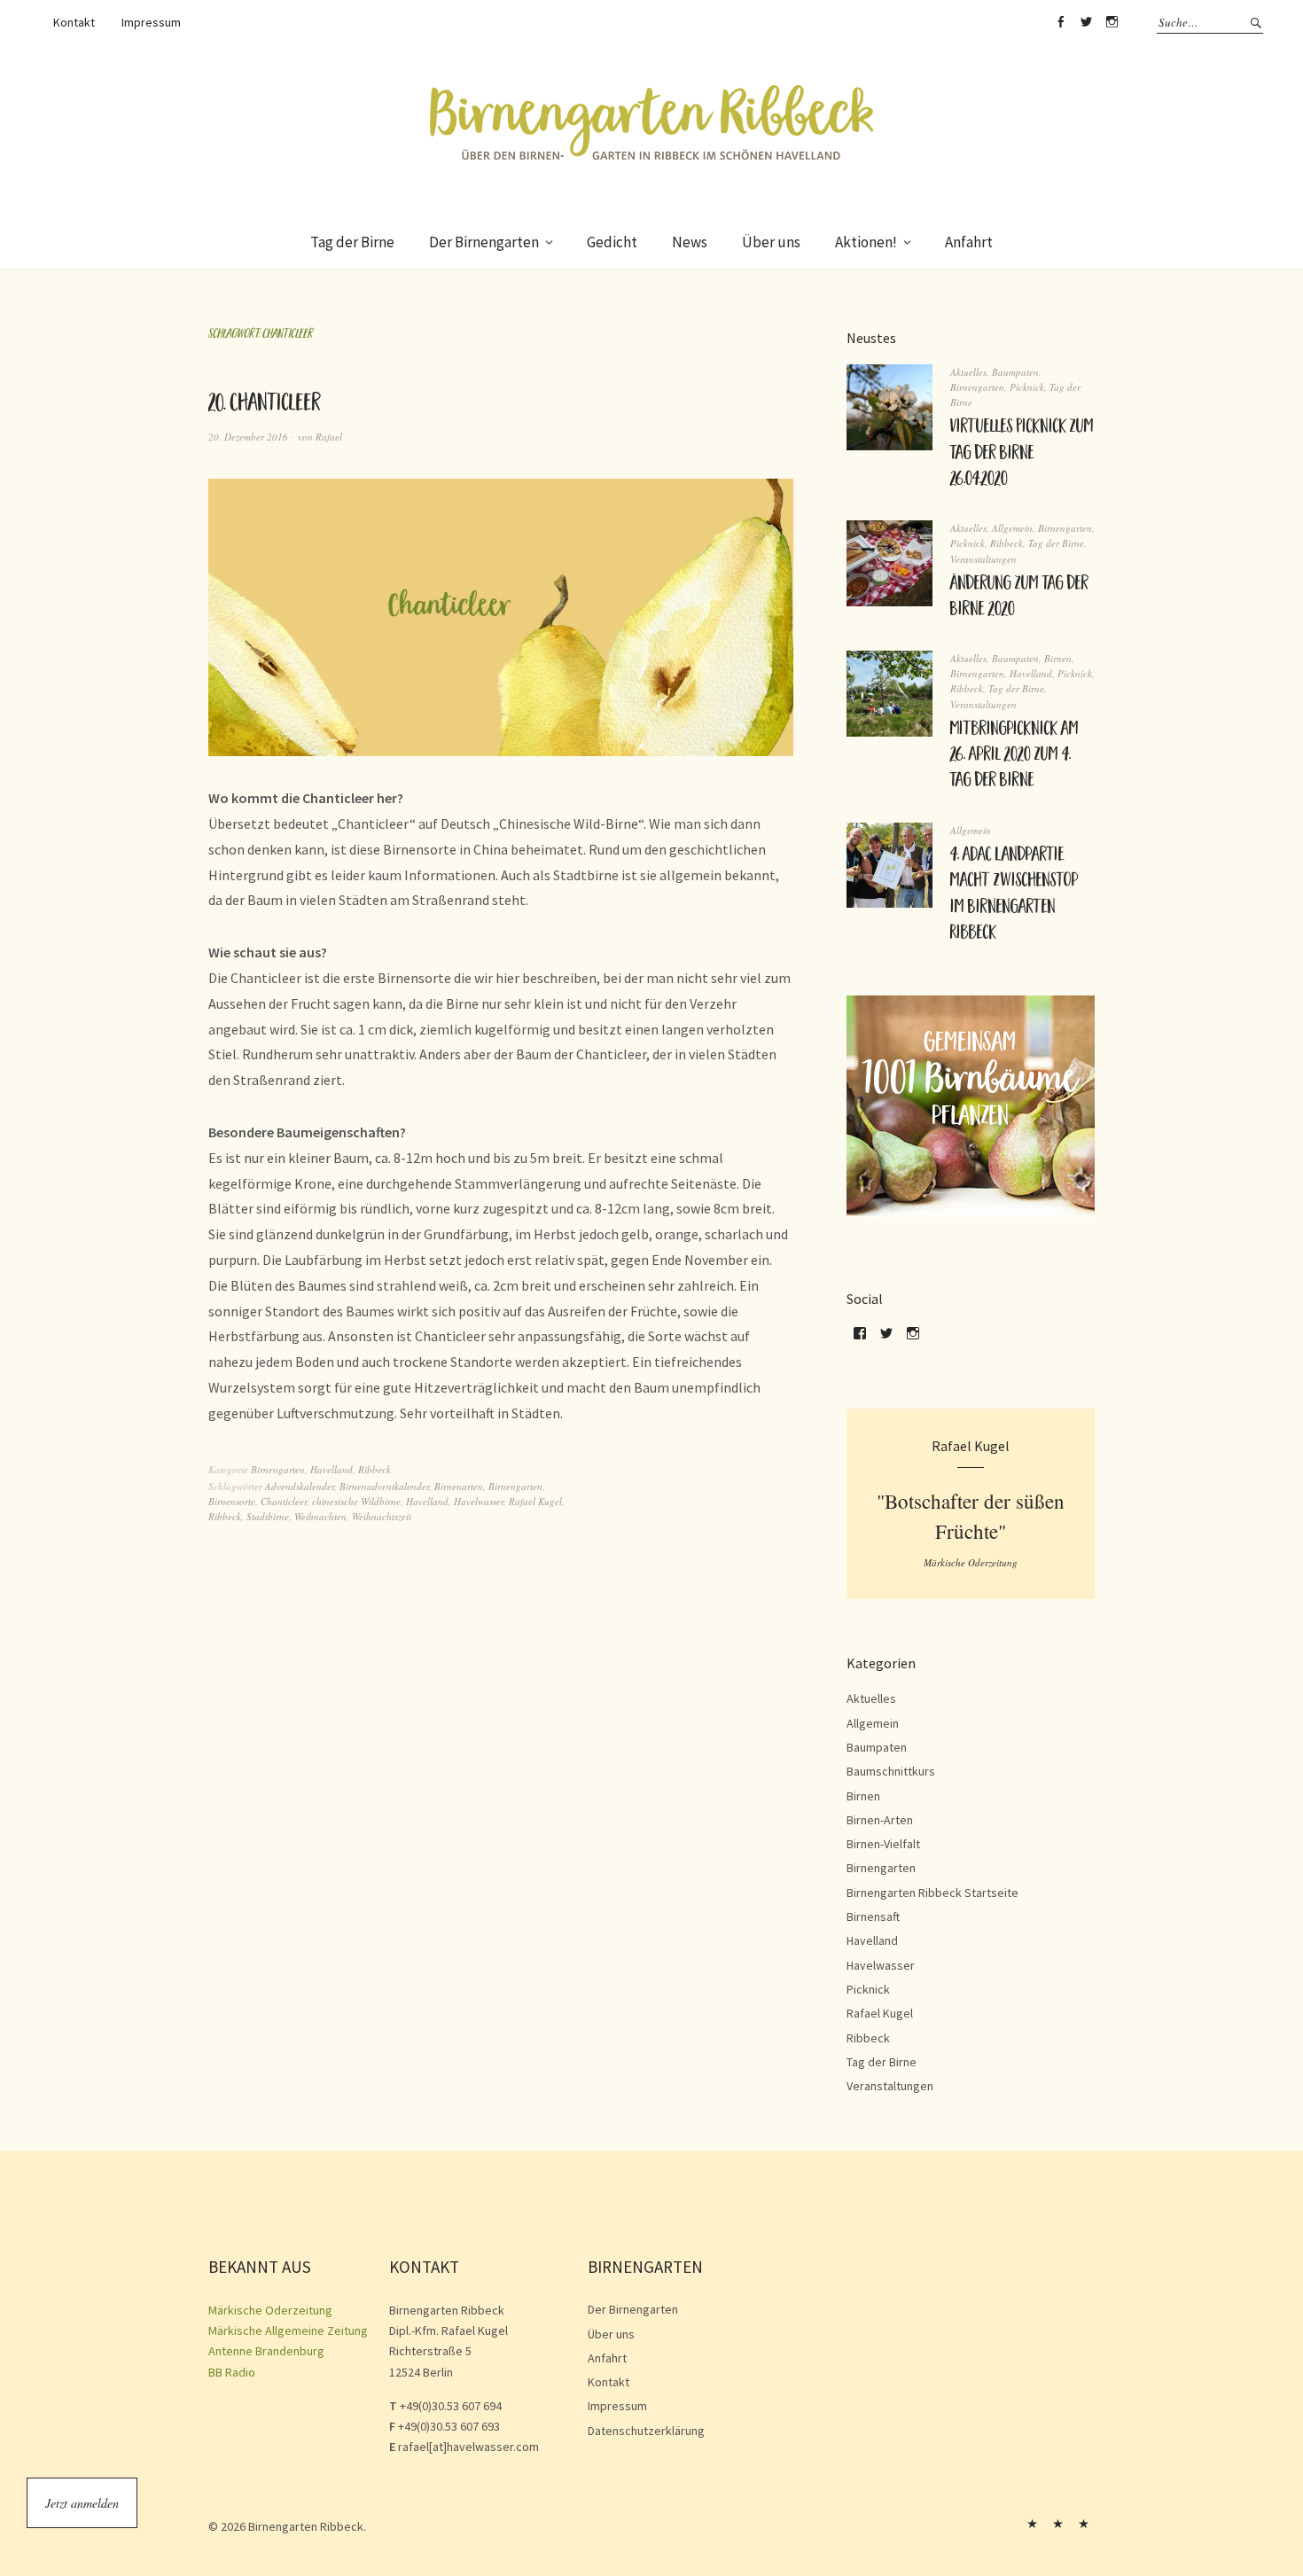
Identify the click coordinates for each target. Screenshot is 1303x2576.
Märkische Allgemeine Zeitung (288, 2330)
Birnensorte (232, 1501)
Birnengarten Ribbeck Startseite (932, 1893)
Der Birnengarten (484, 242)
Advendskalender (300, 1486)
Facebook (1060, 22)
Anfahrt (969, 242)
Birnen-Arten (880, 1820)
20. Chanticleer (265, 406)
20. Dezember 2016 (248, 437)
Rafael (329, 437)
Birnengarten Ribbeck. (307, 2526)
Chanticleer (284, 1501)
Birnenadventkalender (384, 1486)
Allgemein (1012, 528)
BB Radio (232, 2372)
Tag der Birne (352, 242)
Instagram (1112, 22)
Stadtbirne (268, 1516)
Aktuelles (968, 372)
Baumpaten (1015, 372)
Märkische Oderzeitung (270, 2310)
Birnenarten (459, 1486)
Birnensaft (873, 1916)
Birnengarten (278, 1469)
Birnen (1058, 658)
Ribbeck (375, 1469)
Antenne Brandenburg (266, 2351)
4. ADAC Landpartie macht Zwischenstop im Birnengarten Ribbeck (1014, 895)
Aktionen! (866, 242)
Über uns (771, 242)
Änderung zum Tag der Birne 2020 (1019, 598)
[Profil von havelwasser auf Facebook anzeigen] (860, 1339)
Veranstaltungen (983, 559)
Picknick (1027, 387)
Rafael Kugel (535, 1501)
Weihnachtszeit (382, 1516)
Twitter (1086, 22)
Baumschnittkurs (891, 1771)
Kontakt (74, 22)
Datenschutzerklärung (646, 2431)
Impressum (151, 22)
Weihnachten (320, 1516)
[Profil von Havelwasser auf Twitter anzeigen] (886, 1339)
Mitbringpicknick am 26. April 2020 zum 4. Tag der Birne (1014, 757)
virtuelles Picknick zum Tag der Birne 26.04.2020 (1022, 454)
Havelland (332, 1469)
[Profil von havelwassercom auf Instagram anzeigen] (913, 1339)
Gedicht (612, 242)
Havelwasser (479, 1501)
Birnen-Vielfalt (883, 1844)
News (690, 242)
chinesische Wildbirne (356, 1501)
